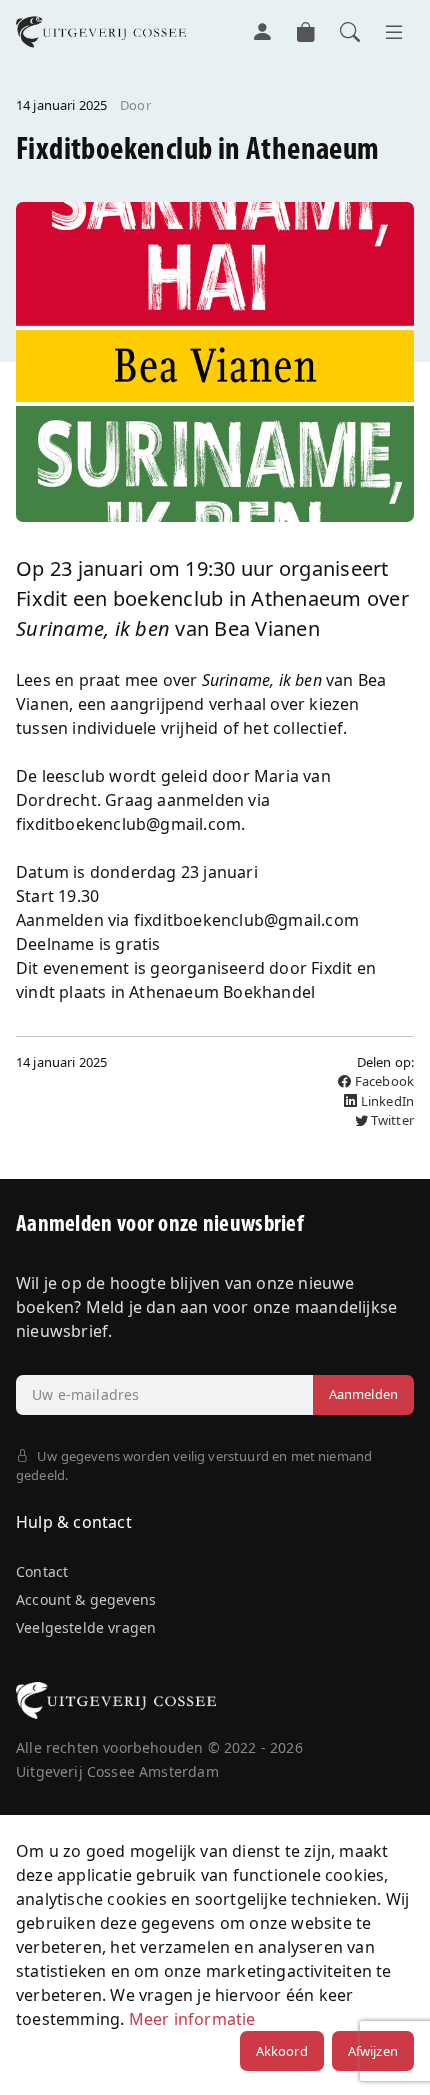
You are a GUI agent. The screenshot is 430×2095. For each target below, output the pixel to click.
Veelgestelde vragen (86, 1627)
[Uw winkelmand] (306, 32)
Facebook (383, 1081)
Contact (42, 1571)
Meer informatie (192, 2019)
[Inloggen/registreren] (262, 32)
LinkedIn (386, 1101)
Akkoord (282, 2051)
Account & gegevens (86, 1599)
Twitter (391, 1120)
